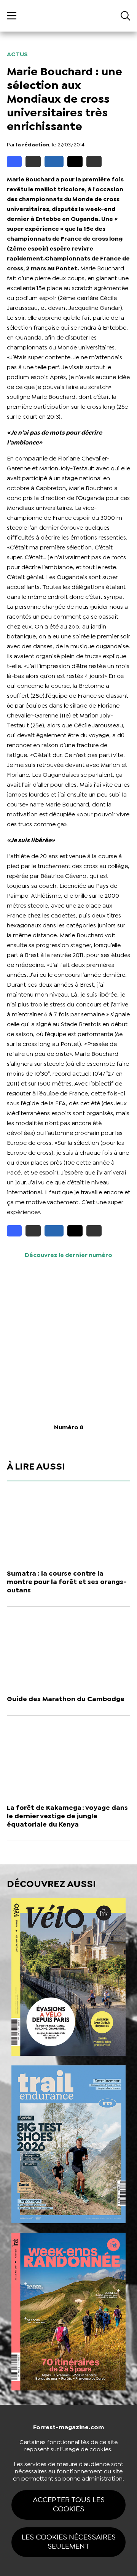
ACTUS (17, 55)
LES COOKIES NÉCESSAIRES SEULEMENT (69, 2542)
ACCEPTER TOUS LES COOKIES (69, 2505)
